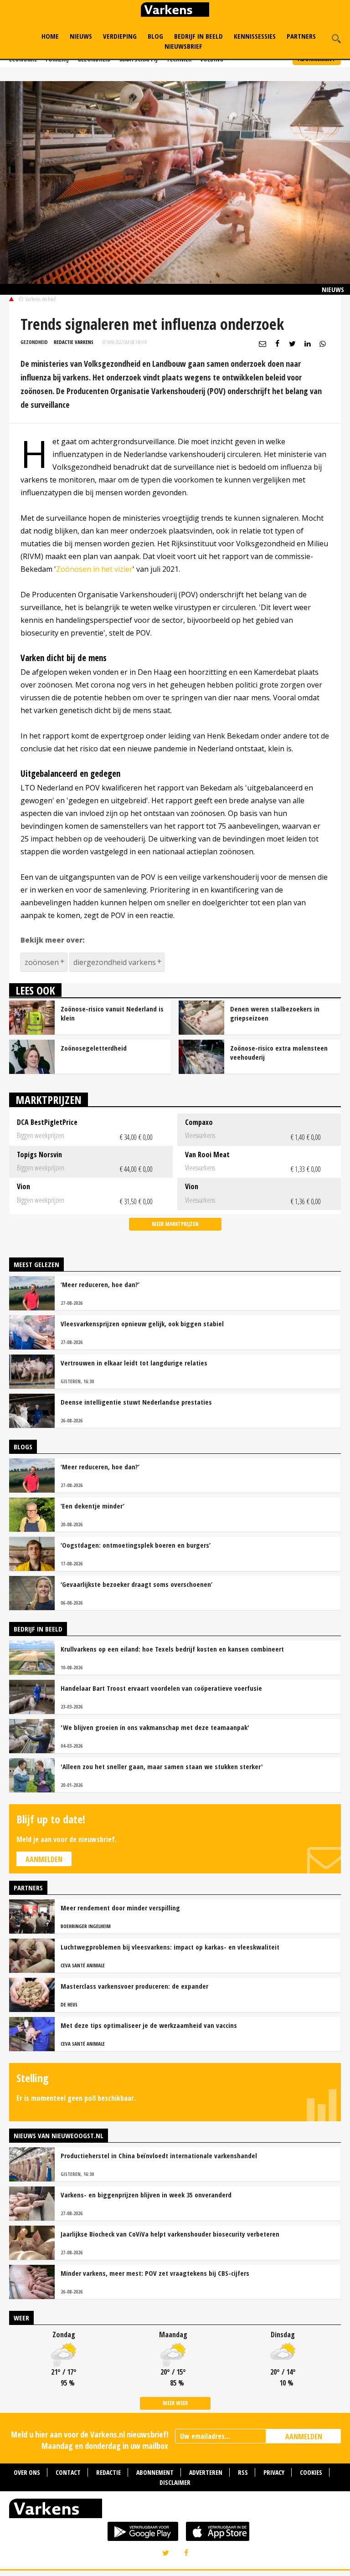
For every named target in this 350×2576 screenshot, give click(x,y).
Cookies (311, 2472)
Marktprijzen (49, 1100)
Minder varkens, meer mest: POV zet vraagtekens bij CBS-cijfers (155, 2273)
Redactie (108, 2472)
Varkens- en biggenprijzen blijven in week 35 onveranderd (146, 2195)
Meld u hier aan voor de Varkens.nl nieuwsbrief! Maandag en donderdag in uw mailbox (90, 2440)
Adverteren (206, 2472)
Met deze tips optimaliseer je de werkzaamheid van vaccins (149, 2025)
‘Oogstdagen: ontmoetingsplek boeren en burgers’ (136, 1545)
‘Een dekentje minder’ (93, 1506)
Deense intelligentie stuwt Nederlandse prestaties (136, 1402)
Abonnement (155, 2472)
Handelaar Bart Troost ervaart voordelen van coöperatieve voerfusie (161, 1688)
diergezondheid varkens (115, 962)
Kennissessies (255, 36)
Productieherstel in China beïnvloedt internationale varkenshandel (159, 2155)
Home (50, 36)
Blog (155, 36)
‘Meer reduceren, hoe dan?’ (100, 1284)
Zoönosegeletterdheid (94, 1048)
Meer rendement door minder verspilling (120, 1908)
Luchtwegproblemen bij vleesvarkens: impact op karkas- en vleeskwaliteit (170, 1947)
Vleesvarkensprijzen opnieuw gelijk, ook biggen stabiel (142, 1324)
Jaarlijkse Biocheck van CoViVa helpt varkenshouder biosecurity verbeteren (170, 2234)
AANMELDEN (304, 2437)
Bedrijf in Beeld (198, 36)
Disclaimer (175, 2482)
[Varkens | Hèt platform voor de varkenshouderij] (175, 11)
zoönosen (42, 962)
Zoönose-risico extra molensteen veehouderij (279, 1052)
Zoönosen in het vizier (94, 569)
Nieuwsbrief (183, 46)
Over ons (27, 2472)
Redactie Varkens (74, 342)
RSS (243, 2472)
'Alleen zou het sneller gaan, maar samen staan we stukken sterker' (162, 1766)
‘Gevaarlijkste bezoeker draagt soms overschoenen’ (136, 1584)
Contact (68, 2472)
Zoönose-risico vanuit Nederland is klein (112, 1013)
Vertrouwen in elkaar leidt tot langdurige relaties (134, 1363)
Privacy (274, 2472)
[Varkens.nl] (175, 2510)
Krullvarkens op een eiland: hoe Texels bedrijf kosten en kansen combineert (172, 1649)
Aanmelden (44, 1859)
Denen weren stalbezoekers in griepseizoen (275, 1013)
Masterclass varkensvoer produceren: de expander (134, 1986)
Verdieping (120, 36)
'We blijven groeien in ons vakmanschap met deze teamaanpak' (155, 1727)
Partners (301, 36)
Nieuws (81, 36)
